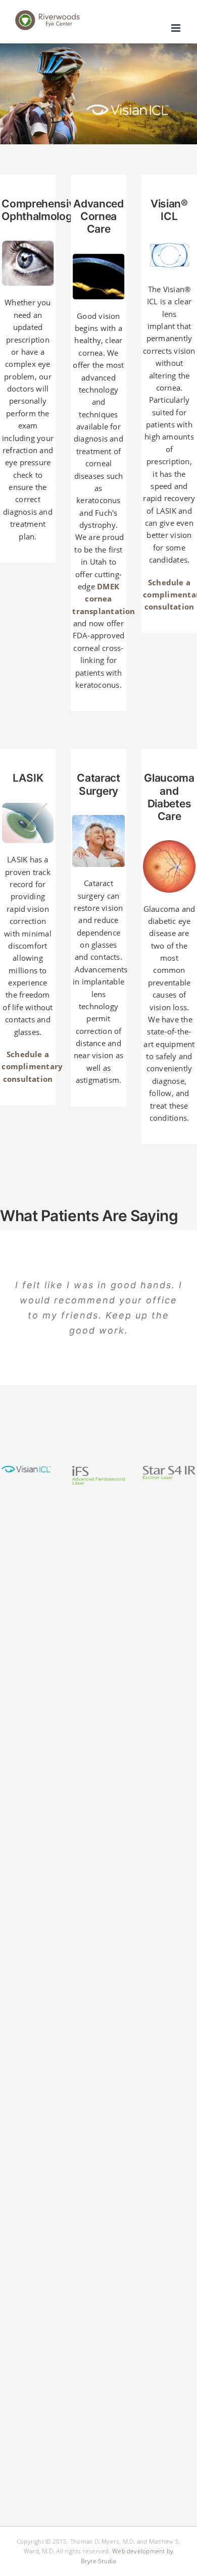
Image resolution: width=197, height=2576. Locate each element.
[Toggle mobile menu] (177, 28)
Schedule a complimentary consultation (32, 1066)
